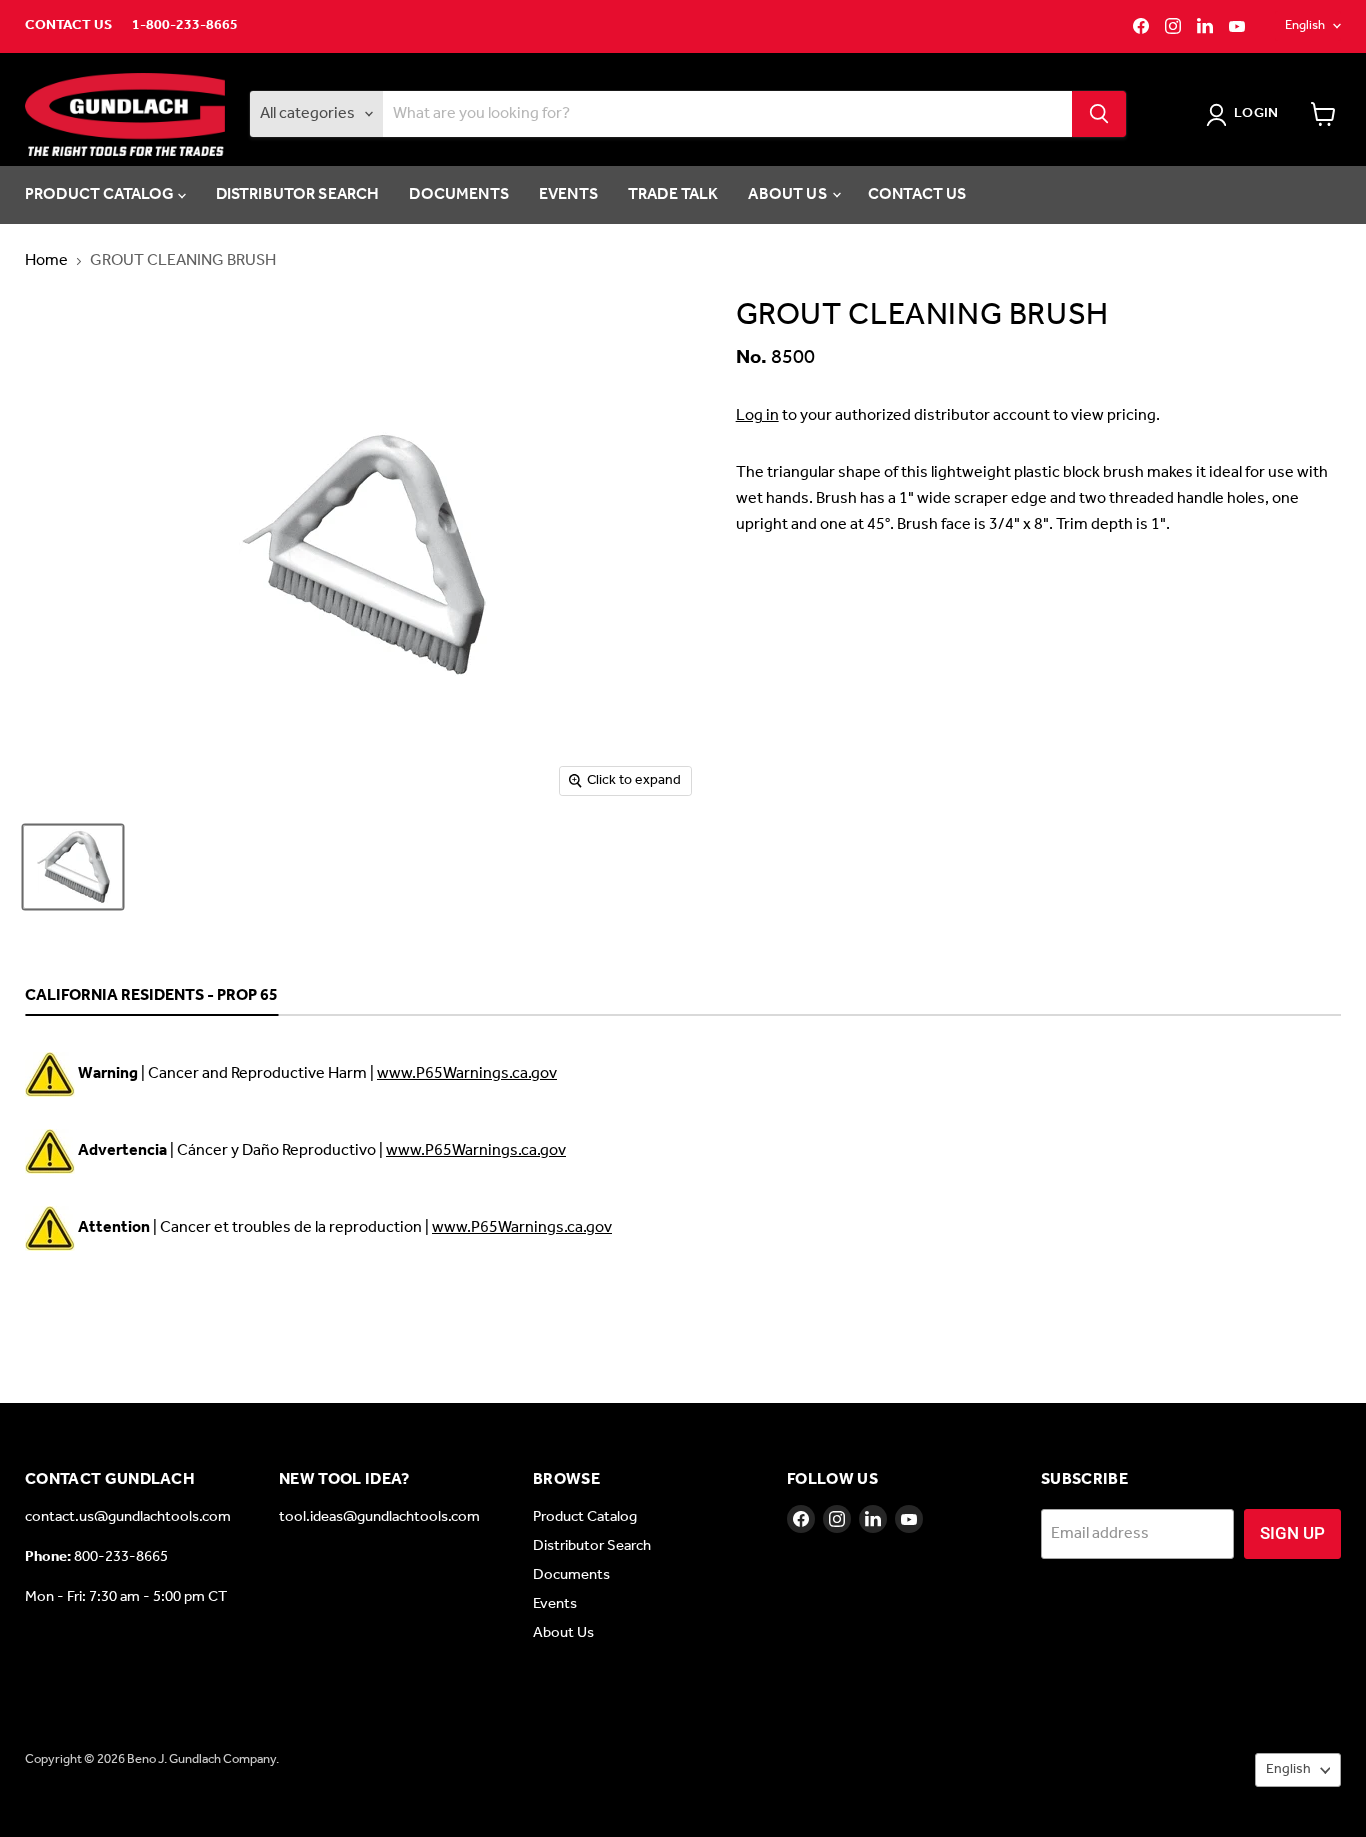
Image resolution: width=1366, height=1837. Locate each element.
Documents (458, 194)
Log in (757, 415)
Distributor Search (298, 194)
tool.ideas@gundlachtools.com (379, 1517)
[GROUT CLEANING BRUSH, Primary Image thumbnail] (73, 867)
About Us (788, 194)
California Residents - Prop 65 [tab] (151, 997)
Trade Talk (673, 194)
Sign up (1292, 1533)
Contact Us (68, 26)
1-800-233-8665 (185, 26)
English (1305, 25)
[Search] (1099, 114)
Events (568, 194)
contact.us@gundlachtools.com (128, 1517)
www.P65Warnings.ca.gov (467, 1073)
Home (46, 261)
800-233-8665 (121, 1557)
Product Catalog (101, 194)
